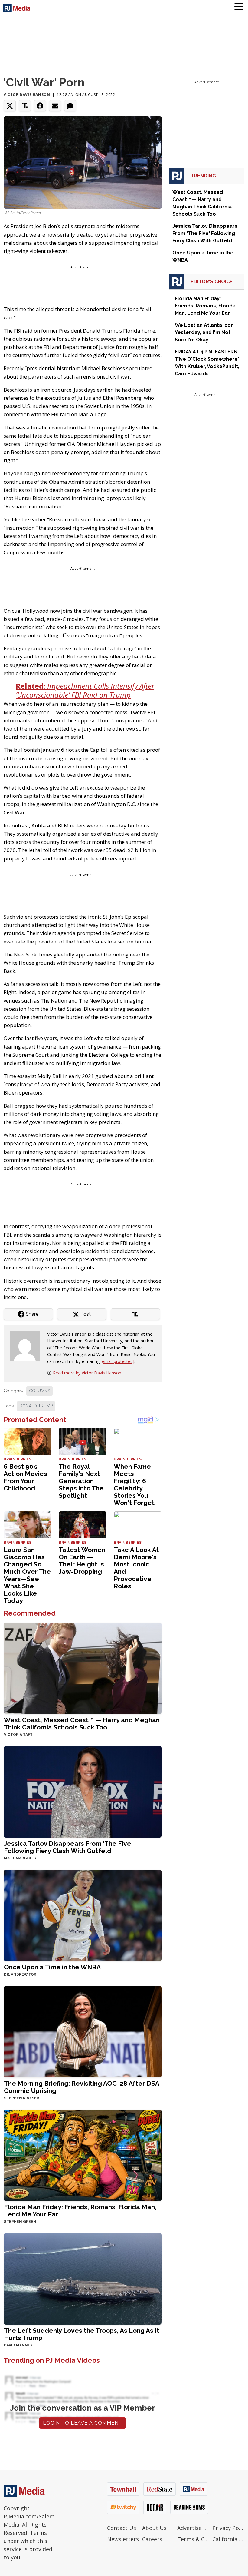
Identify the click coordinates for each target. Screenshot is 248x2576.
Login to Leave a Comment (83, 2423)
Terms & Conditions (193, 2539)
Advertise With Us (193, 2528)
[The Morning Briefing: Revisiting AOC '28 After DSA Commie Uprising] (83, 2031)
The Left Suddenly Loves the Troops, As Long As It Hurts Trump (82, 2334)
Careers (152, 2539)
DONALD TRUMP (36, 1406)
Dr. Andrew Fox (20, 1974)
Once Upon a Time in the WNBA (52, 1967)
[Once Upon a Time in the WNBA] (83, 1915)
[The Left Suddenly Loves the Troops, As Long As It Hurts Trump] (83, 2278)
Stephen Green (20, 2222)
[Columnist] (27, 1346)
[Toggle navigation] (239, 8)
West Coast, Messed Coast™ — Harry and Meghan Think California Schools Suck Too (82, 1724)
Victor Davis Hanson (27, 95)
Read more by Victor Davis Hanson (87, 1373)
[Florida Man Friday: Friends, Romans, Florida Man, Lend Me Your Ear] (83, 2155)
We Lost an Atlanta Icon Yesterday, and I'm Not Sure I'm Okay (204, 332)
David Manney (18, 2345)
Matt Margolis (20, 1858)
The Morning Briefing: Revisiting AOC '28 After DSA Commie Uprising (82, 2087)
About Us (154, 2528)
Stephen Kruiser (21, 2098)
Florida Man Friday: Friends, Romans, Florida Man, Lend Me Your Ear (80, 2211)
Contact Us (122, 2528)
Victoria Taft (18, 1735)
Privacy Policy (228, 2528)
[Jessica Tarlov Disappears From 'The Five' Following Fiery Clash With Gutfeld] (83, 1791)
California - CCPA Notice (228, 2539)
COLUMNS (39, 1391)
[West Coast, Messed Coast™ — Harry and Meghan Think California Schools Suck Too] (83, 1668)
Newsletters (123, 2539)
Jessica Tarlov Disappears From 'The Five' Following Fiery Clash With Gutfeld (68, 1847)
